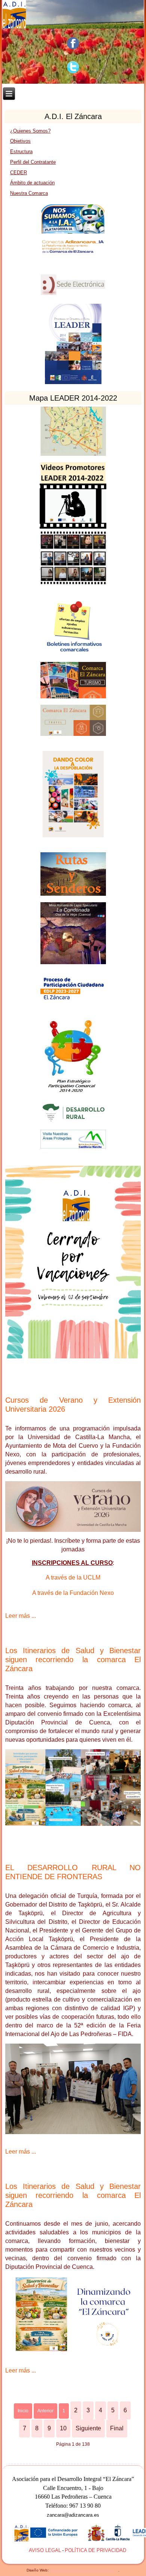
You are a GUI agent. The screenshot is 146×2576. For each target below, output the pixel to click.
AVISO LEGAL (45, 2550)
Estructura (21, 151)
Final (117, 2428)
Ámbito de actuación (32, 183)
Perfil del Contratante (33, 162)
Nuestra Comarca (29, 193)
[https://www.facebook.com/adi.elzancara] (73, 43)
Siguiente (88, 2428)
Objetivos (20, 141)
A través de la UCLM (73, 1577)
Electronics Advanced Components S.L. (84, 2570)
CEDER (19, 173)
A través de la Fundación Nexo (73, 1593)
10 (63, 2428)
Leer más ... (21, 1616)
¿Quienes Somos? (30, 131)
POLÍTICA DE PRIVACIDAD (95, 2550)
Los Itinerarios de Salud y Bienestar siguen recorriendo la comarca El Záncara (73, 1660)
